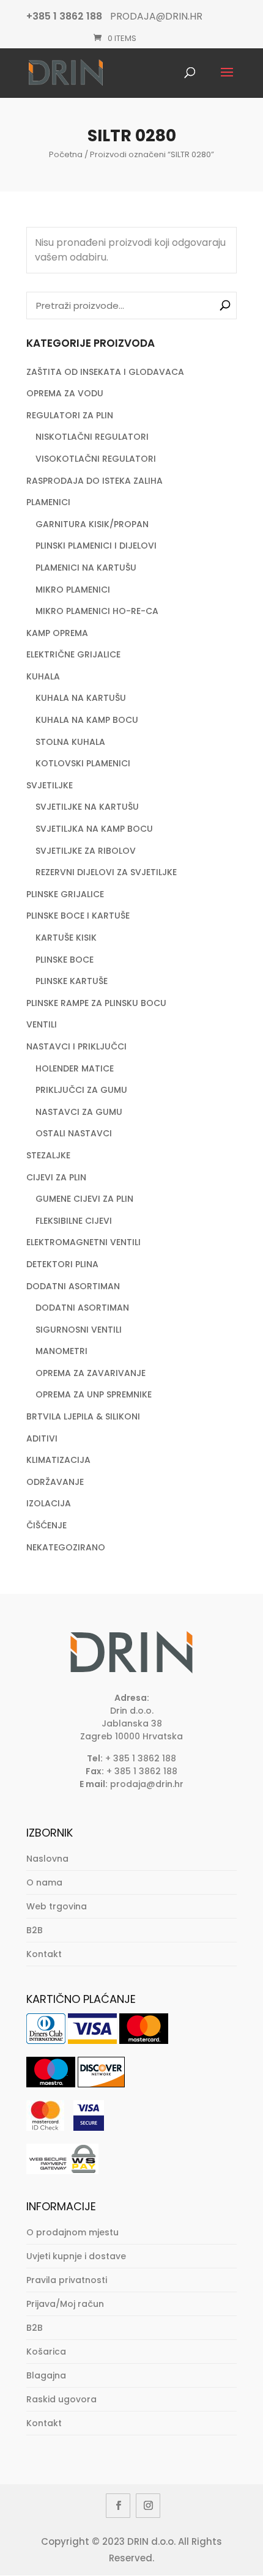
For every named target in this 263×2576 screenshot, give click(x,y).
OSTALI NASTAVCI (74, 1133)
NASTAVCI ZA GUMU (79, 1112)
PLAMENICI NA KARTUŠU (86, 568)
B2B (35, 1930)
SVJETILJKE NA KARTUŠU (87, 807)
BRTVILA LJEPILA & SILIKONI (83, 1416)
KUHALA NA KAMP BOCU (87, 720)
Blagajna (46, 2375)
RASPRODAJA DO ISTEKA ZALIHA (94, 481)
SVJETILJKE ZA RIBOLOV (86, 851)
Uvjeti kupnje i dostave (76, 2256)
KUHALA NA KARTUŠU (81, 698)
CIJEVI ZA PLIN (56, 1177)
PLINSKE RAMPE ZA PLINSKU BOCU (96, 1003)
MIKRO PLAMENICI (73, 590)
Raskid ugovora (61, 2399)
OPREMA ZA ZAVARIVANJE (91, 1373)
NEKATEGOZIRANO (66, 1547)
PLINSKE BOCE (65, 960)
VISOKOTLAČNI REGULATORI (96, 459)
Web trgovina (57, 1906)
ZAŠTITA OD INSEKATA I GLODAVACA (105, 372)
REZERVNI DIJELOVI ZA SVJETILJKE (106, 872)
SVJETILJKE (50, 785)
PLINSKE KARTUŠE (72, 981)
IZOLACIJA (49, 1503)
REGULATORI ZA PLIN (70, 415)
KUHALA (43, 676)
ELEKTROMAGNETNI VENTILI (83, 1242)
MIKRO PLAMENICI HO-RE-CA (97, 611)
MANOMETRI (61, 1351)
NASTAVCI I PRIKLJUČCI (76, 1046)
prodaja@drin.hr (147, 1784)
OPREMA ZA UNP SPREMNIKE (94, 1394)
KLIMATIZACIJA (58, 1460)
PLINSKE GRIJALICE (65, 894)
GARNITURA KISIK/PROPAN (92, 524)
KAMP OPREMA (57, 633)
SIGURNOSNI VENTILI (79, 1330)
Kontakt (44, 1954)
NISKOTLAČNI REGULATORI (92, 437)
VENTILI (42, 1024)
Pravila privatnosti (67, 2280)
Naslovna (47, 1859)
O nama (44, 1882)
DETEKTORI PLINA (62, 1264)
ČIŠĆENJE (46, 1525)
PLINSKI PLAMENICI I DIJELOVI (96, 546)
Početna (66, 154)
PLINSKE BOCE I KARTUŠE (78, 916)
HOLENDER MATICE (75, 1068)
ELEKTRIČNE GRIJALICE (73, 654)
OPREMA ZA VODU (65, 393)
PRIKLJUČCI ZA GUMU (81, 1090)
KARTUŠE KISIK (66, 938)
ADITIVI (42, 1438)
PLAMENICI (48, 502)
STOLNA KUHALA (70, 742)
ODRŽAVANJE (55, 1482)
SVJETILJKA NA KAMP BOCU (94, 829)
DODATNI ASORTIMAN (73, 1286)
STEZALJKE (48, 1155)
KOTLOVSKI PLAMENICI (83, 763)
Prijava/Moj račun (65, 2304)
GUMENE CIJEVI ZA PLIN (84, 1199)
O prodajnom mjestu (72, 2232)
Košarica (46, 2352)
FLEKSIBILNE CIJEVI (74, 1221)
